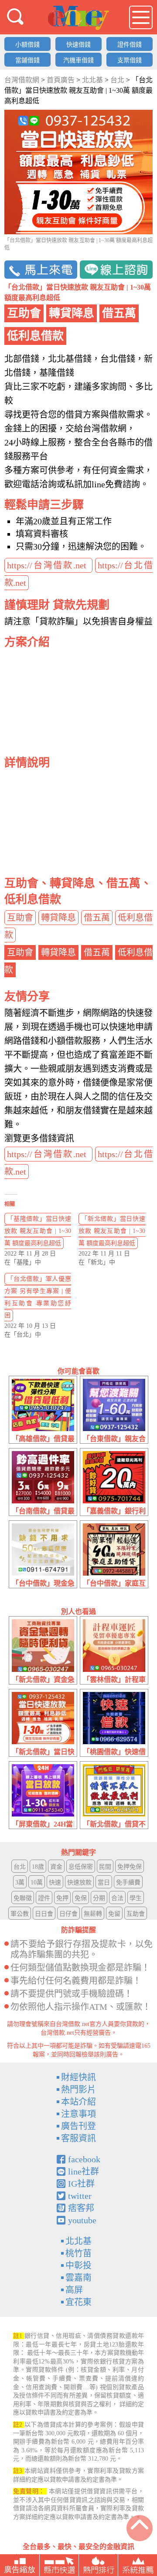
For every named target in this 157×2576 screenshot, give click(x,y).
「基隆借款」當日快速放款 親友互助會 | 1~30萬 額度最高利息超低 (38, 1231)
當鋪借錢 (27, 60)
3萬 (20, 1882)
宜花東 (78, 2302)
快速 (55, 1882)
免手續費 (128, 1882)
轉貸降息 (58, 918)
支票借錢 (130, 60)
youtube (82, 2220)
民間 (105, 1867)
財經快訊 (78, 2077)
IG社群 (81, 2184)
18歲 (38, 1867)
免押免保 (130, 1867)
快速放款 (79, 1882)
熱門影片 (78, 2090)
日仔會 (68, 1914)
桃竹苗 (78, 2253)
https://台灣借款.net (48, 565)
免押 (62, 1898)
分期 (99, 1898)
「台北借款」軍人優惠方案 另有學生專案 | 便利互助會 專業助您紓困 (38, 1297)
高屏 (74, 2290)
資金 (56, 1867)
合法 (117, 1898)
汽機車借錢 (78, 60)
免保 (81, 1898)
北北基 (78, 2241)
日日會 (44, 1914)
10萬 (37, 1882)
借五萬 (97, 918)
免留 (114, 1914)
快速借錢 (78, 45)
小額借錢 (27, 45)
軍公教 (20, 1914)
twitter (80, 2196)
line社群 (84, 2171)
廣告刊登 (78, 2126)
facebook (84, 2159)
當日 (104, 1882)
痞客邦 (81, 2208)
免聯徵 (23, 1898)
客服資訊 (78, 2138)
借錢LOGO (78, 18)
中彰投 (78, 2265)
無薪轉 (93, 1914)
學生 (136, 1898)
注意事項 (78, 2114)
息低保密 (81, 1867)
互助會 (20, 918)
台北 (20, 1867)
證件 (44, 1898)
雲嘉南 (78, 2278)
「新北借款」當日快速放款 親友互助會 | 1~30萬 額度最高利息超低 (112, 1231)
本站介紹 (78, 2102)
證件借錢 (130, 45)
